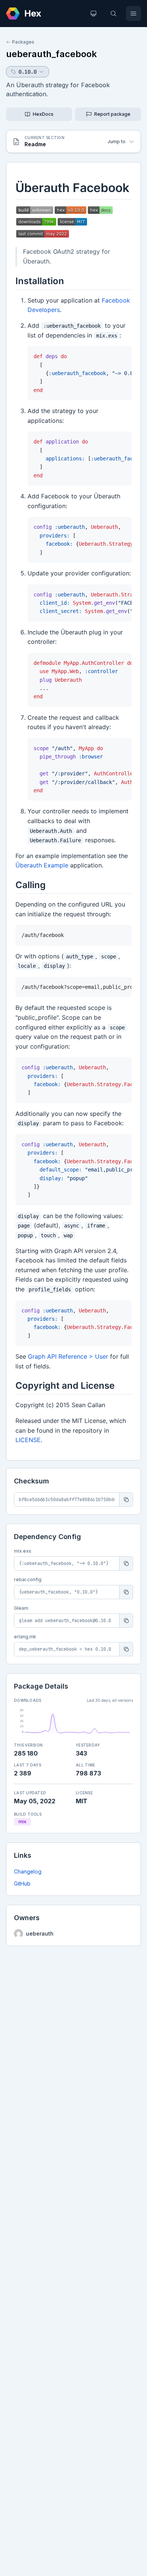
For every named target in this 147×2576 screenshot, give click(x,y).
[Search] (113, 14)
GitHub (22, 1884)
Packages (23, 42)
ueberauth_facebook (51, 54)
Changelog (28, 1871)
